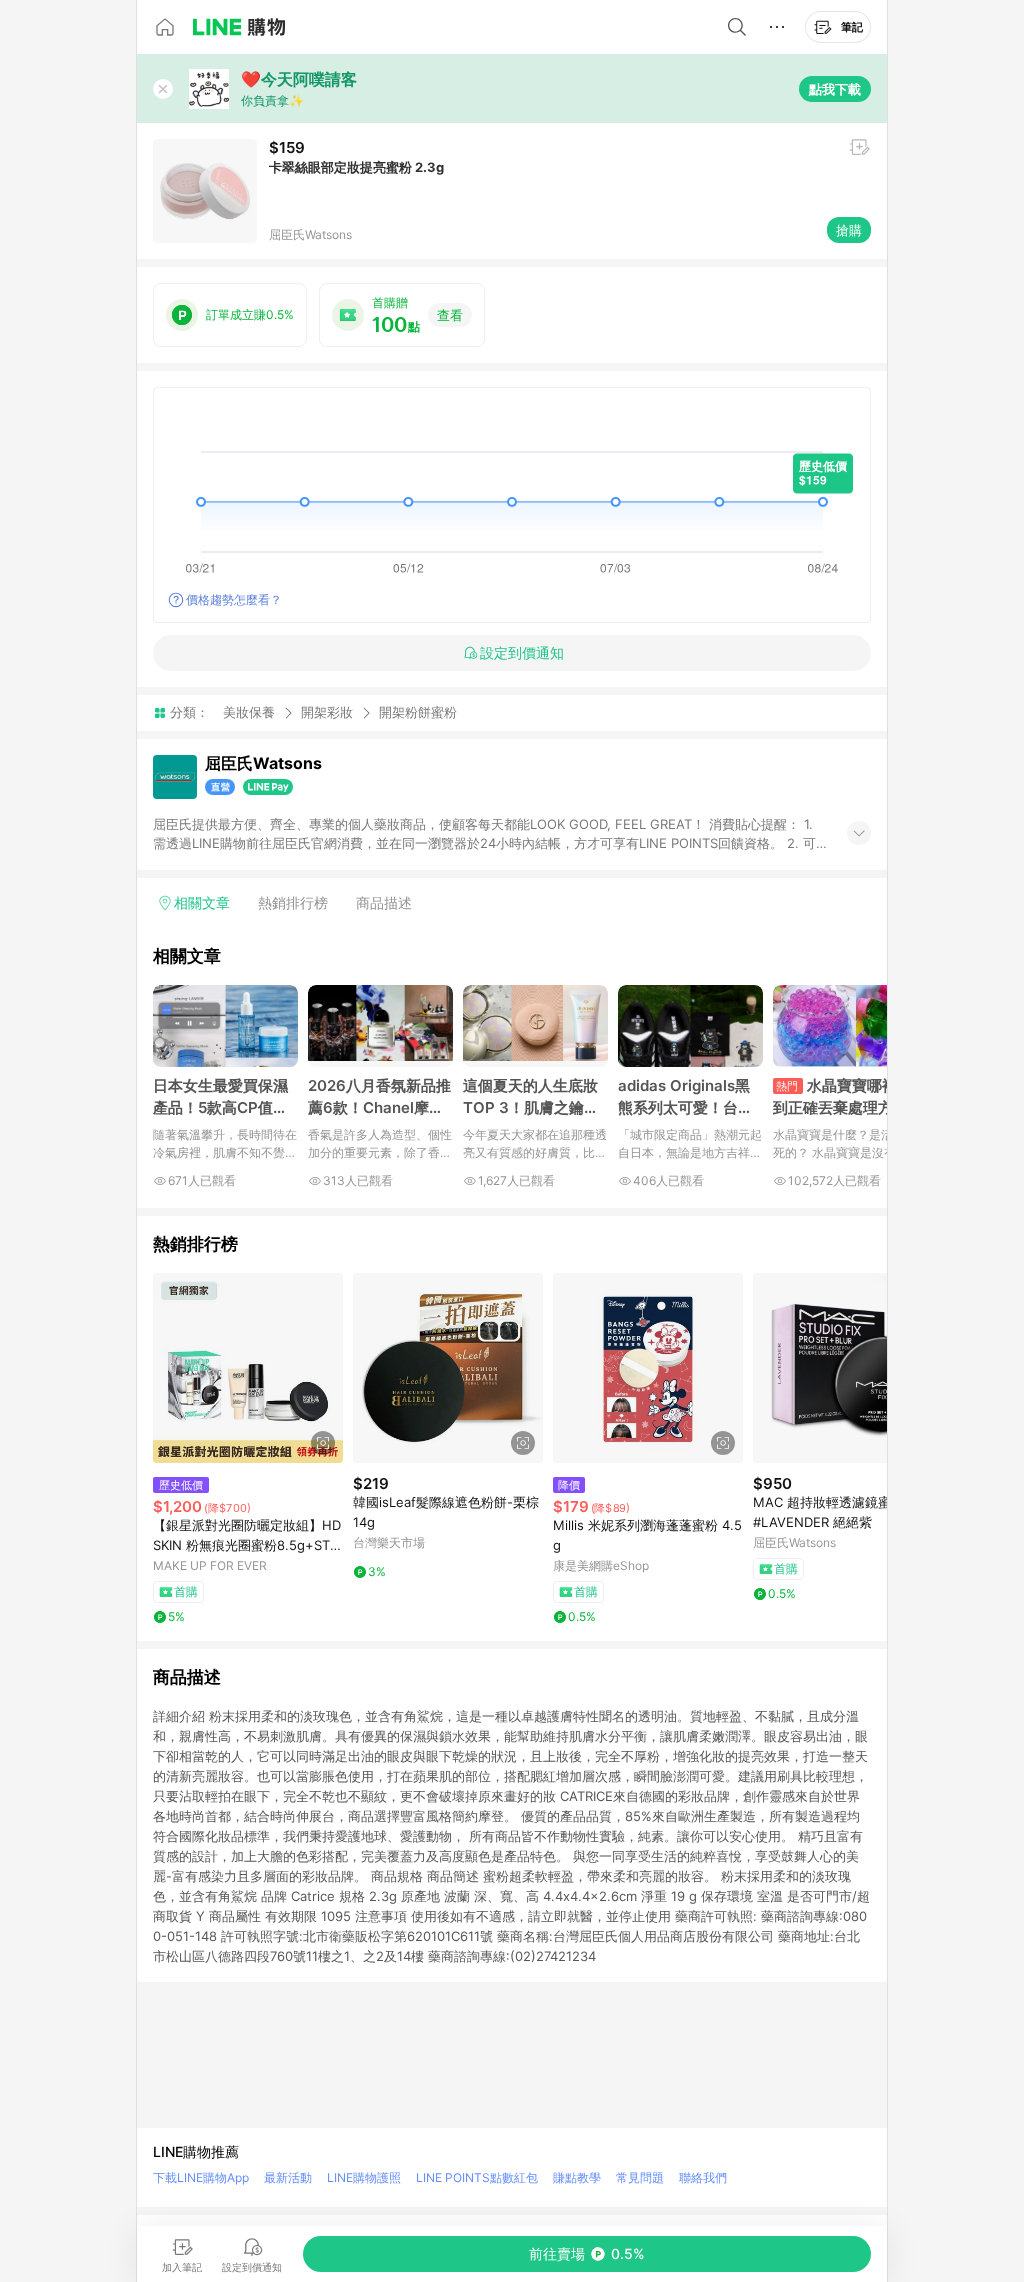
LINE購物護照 (364, 2177)
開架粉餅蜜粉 (418, 712)
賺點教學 (577, 2177)
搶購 (849, 230)
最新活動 (288, 2177)
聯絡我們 (703, 2177)
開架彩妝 (327, 712)
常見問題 (640, 2177)
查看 (450, 315)
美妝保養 (249, 712)
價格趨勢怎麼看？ (234, 599)
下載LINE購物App (201, 2177)
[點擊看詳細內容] (248, 1368)
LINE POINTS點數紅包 (477, 2177)
